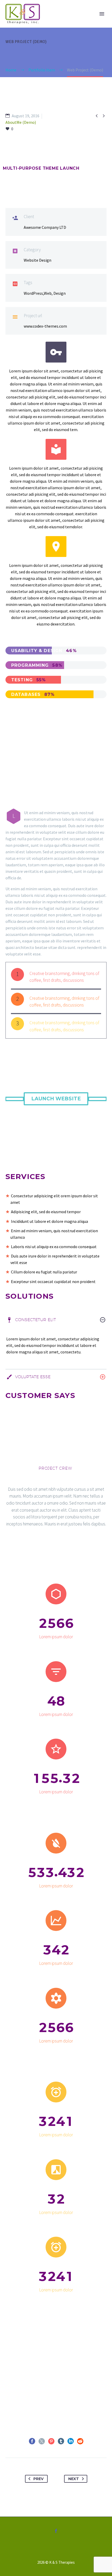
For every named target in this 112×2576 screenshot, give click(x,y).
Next (74, 2479)
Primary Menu (102, 14)
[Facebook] (32, 2441)
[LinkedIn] (71, 2441)
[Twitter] (42, 2441)
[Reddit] (80, 2441)
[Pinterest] (51, 2441)
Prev (38, 2479)
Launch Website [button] (56, 1099)
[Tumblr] (61, 2441)
